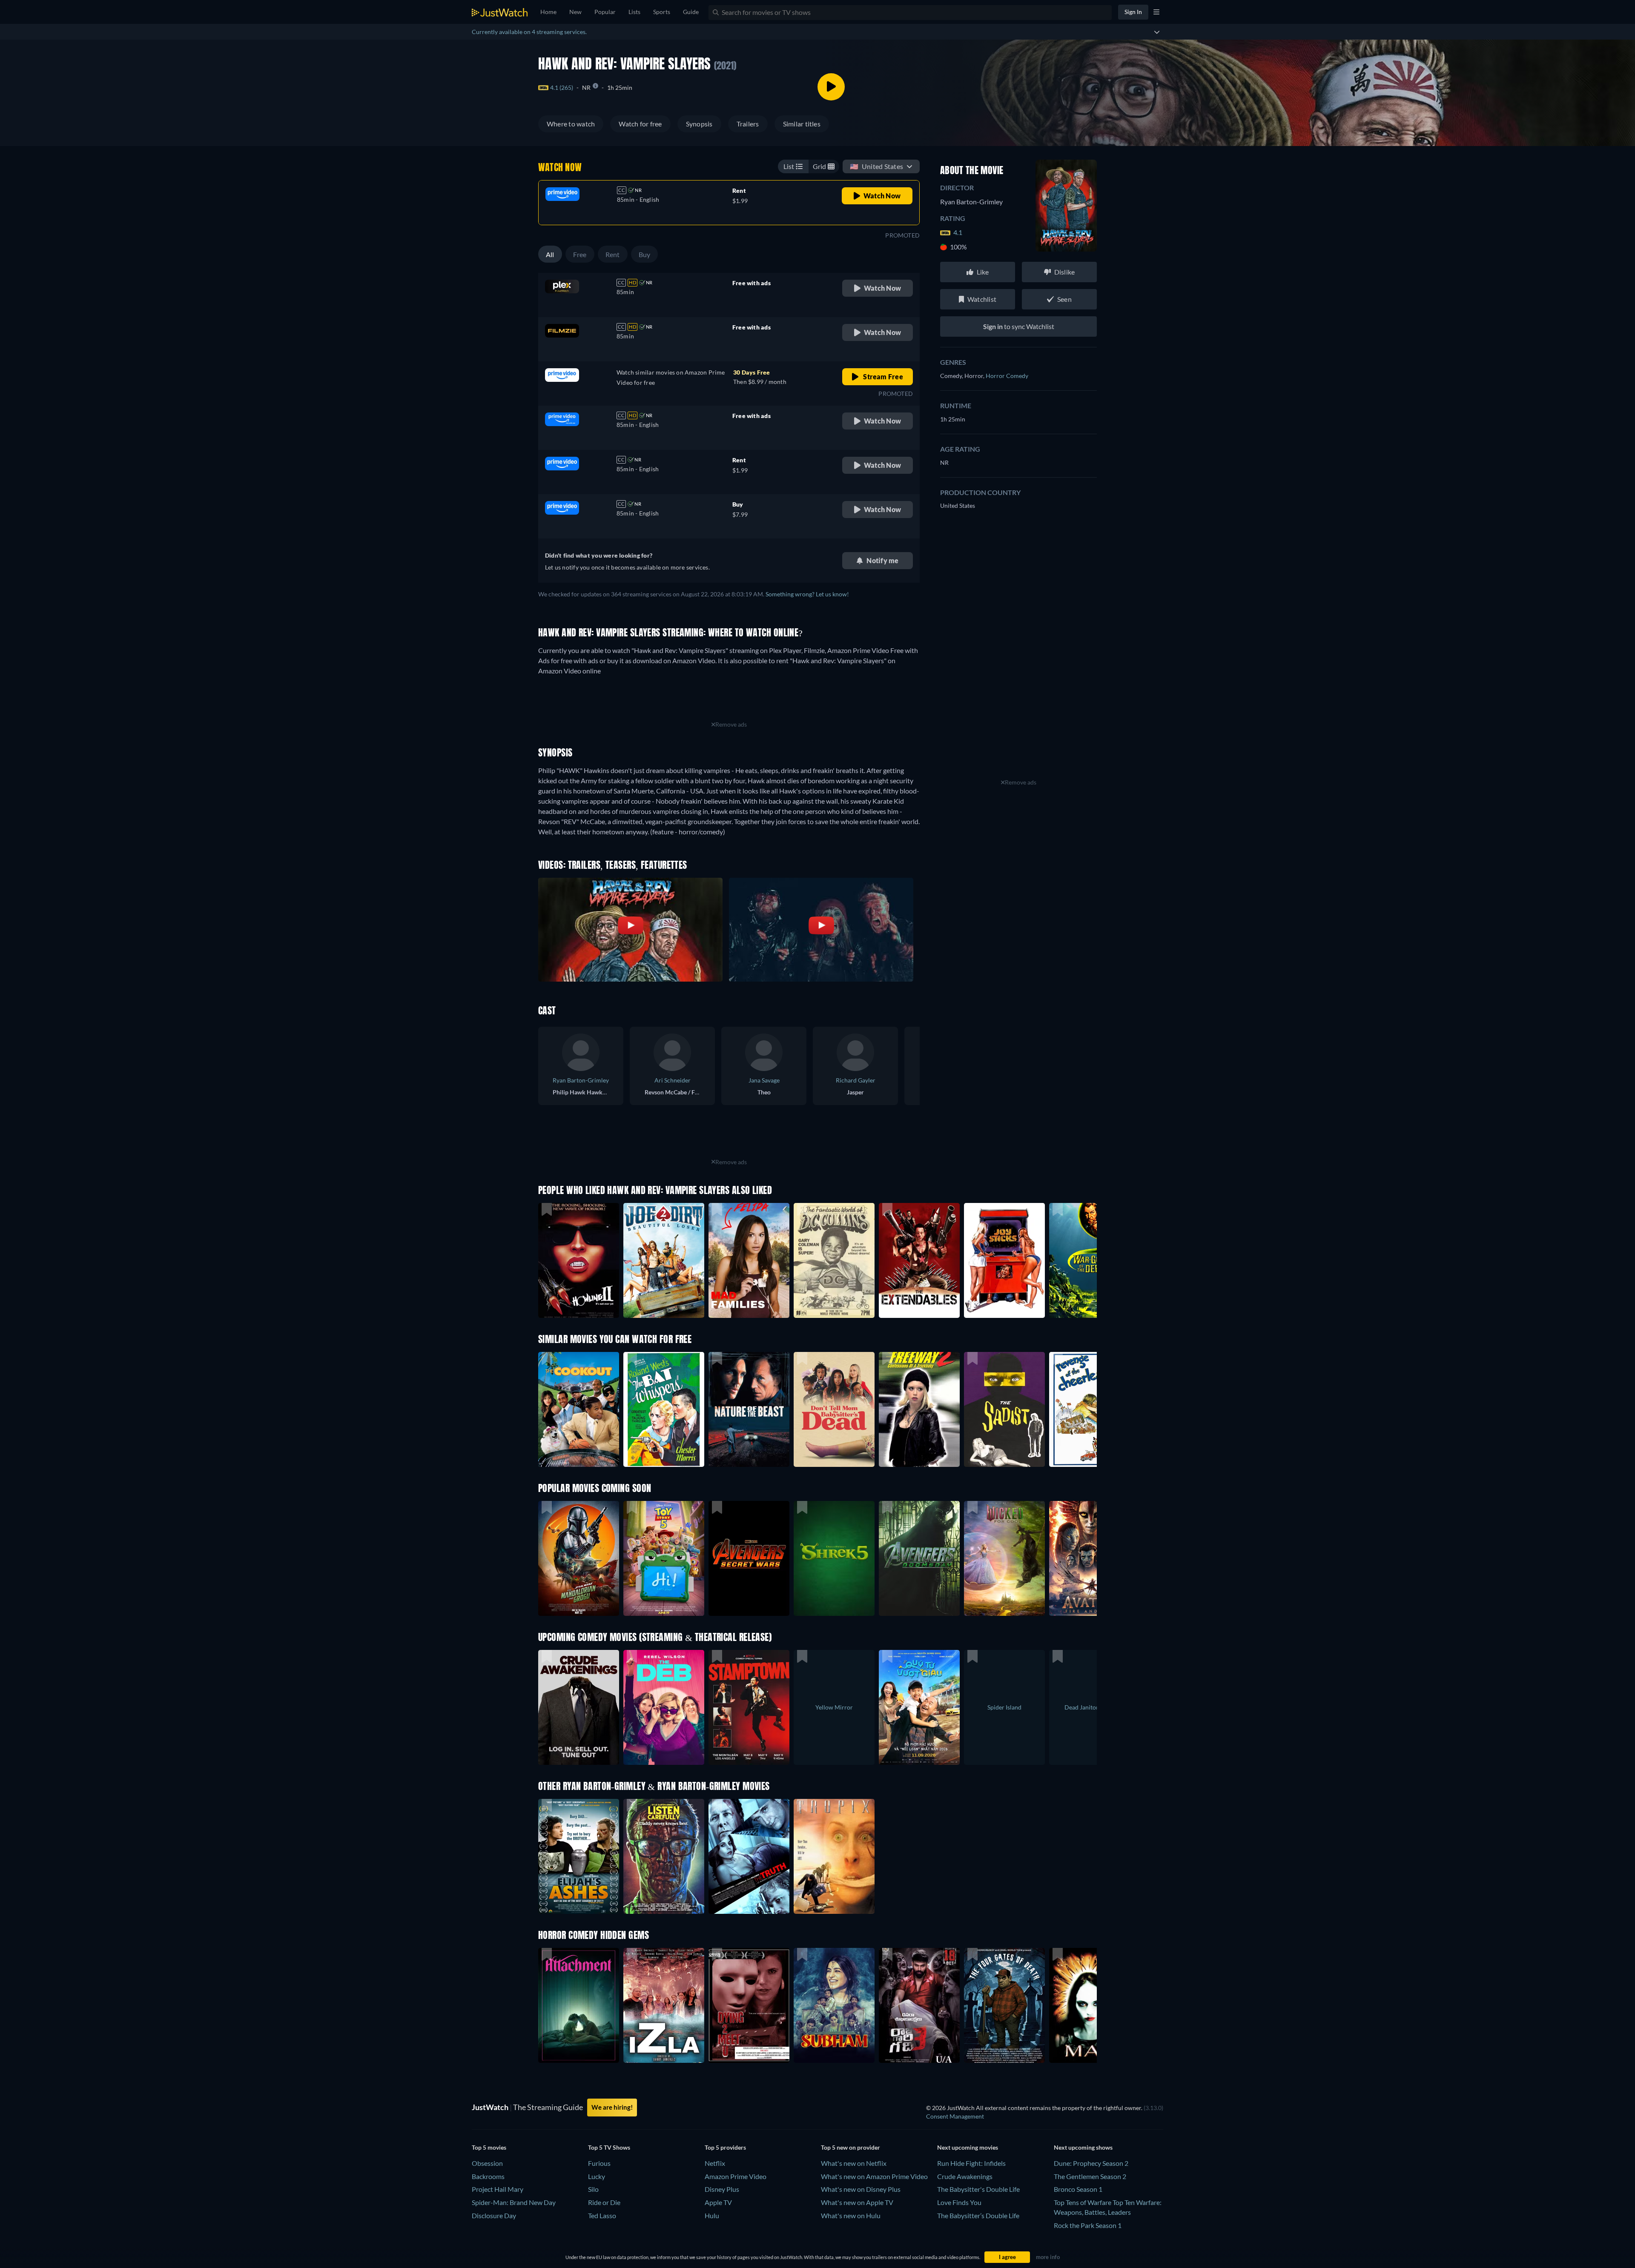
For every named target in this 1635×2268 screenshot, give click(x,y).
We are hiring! (612, 2107)
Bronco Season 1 (1078, 2189)
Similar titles (802, 124)
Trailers (748, 124)
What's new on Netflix (854, 2163)
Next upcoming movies (968, 2147)
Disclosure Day (494, 2215)
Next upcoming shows (1083, 2147)
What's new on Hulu (851, 2215)
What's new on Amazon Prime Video (874, 2176)
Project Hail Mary (498, 2189)
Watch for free (640, 124)
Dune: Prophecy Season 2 (1091, 2163)
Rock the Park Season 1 (1088, 2225)
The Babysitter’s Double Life (978, 2215)
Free (580, 254)
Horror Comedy (1007, 376)
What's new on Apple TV (857, 2202)
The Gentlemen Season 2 (1090, 2176)
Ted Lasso (602, 2215)
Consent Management (955, 2116)
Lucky (597, 2176)
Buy (645, 254)
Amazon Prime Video (736, 2176)
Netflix (715, 2163)
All (550, 254)
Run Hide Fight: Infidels (971, 2163)
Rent (613, 254)
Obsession (487, 2163)
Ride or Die (604, 2202)
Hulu (712, 2215)
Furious (599, 2163)
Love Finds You (959, 2202)
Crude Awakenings (965, 2176)
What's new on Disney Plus (861, 2189)
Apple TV (718, 2202)
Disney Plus (722, 2189)
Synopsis (699, 124)
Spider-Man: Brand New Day (514, 2202)
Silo (593, 2189)
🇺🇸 (876, 166)
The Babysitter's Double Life (978, 2189)
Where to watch (571, 124)
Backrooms (488, 2176)
